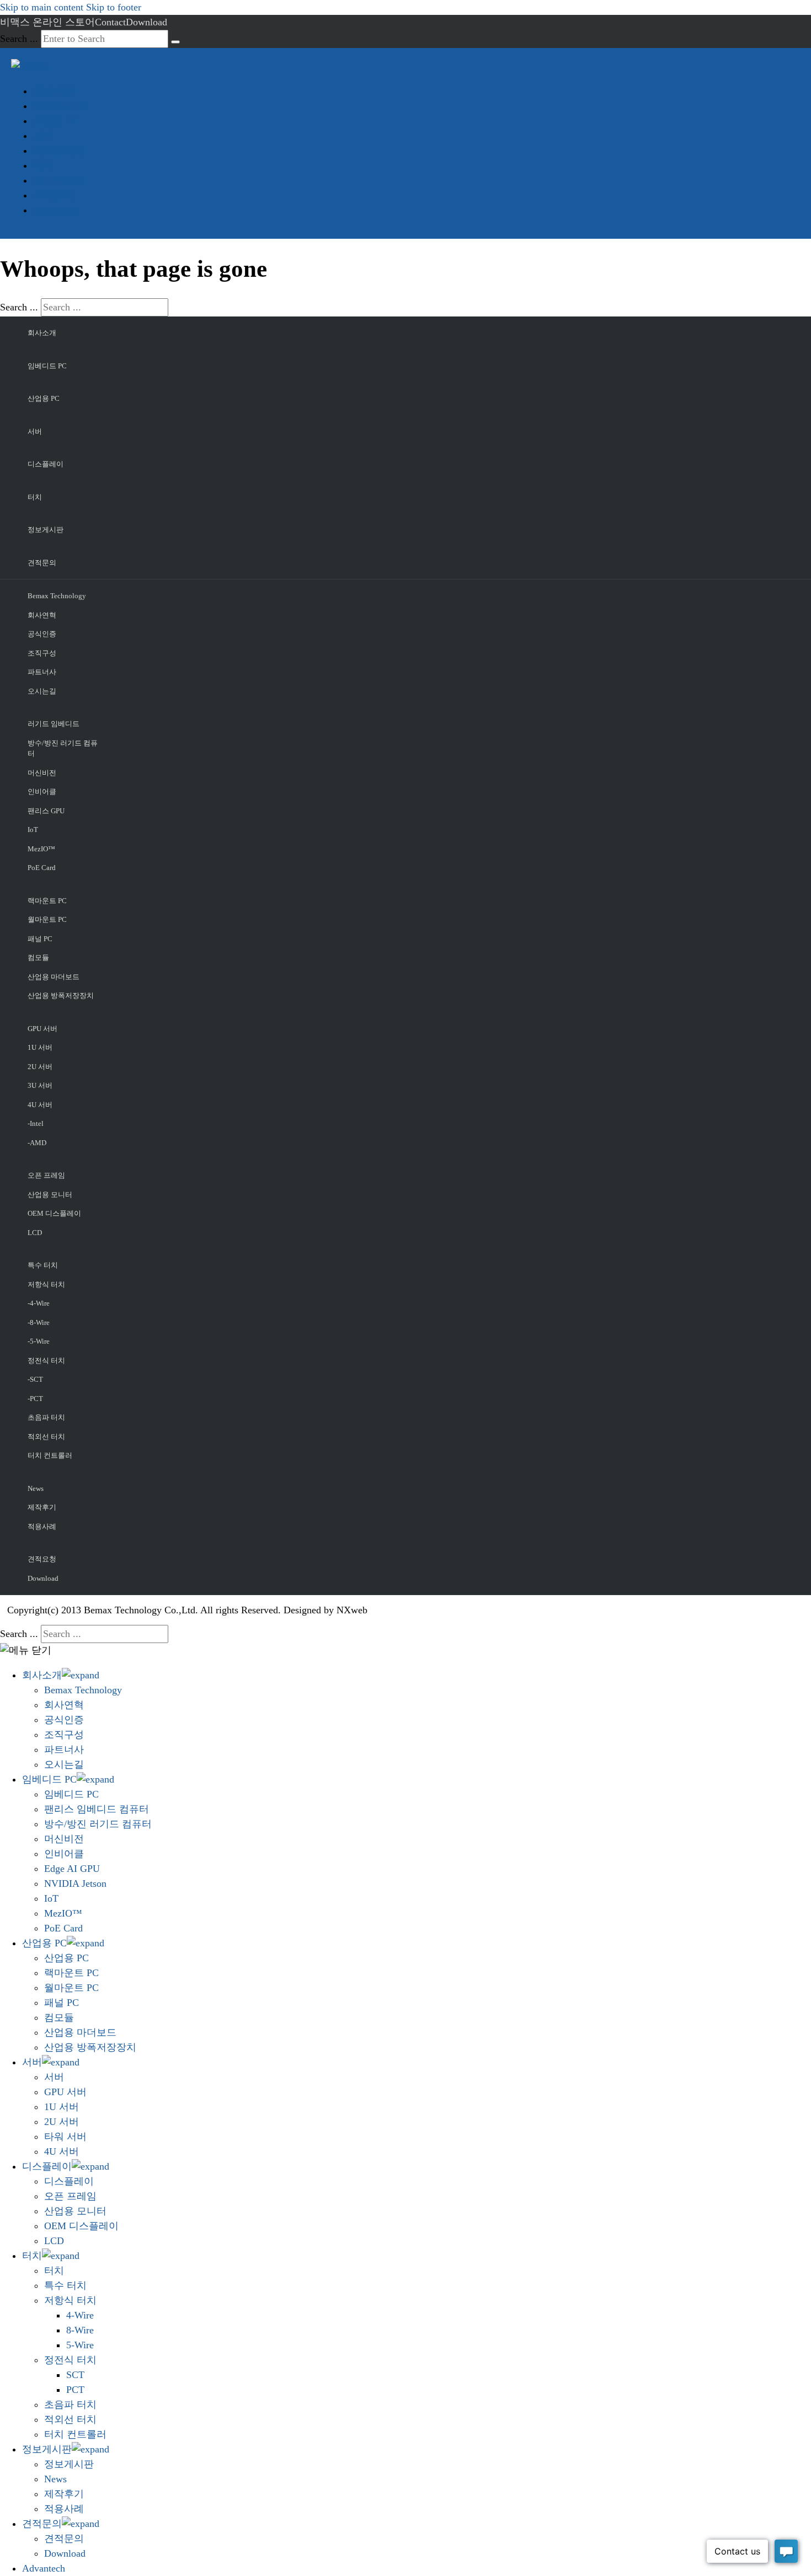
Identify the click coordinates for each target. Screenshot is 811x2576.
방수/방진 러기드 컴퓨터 (63, 748)
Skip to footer (114, 7)
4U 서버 (40, 1105)
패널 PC (40, 939)
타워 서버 (65, 2137)
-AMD (37, 1143)
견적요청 (42, 1559)
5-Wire (80, 2345)
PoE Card (42, 868)
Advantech (55, 210)
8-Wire (80, 2330)
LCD (35, 1233)
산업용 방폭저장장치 (61, 995)
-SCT (35, 1379)
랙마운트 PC (47, 901)
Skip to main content (42, 7)
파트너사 (42, 672)
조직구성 (42, 653)
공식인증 (42, 634)
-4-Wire (39, 1303)
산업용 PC (55, 121)
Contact (110, 22)
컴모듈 (38, 957)
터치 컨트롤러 (50, 1455)
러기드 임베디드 (54, 724)
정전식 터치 (46, 1361)
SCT (75, 2375)
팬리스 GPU (46, 811)
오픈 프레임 (46, 1175)
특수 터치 (43, 1265)
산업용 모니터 (50, 1195)
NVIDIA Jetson (75, 1883)
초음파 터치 (46, 1417)
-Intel (36, 1123)
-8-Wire (39, 1322)
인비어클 (42, 791)
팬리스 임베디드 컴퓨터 (97, 1809)
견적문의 (53, 195)
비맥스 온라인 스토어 (47, 22)
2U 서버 (40, 1067)
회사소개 (53, 91)
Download (146, 22)
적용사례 (42, 1526)
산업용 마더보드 (54, 977)
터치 (43, 165)
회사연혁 (42, 615)
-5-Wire (39, 1341)
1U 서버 (40, 1047)
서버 (43, 136)
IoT (33, 830)
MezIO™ (41, 849)
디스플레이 (58, 151)
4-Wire (80, 2315)
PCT (75, 2390)
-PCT (35, 1399)
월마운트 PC (47, 919)
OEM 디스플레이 (54, 1213)
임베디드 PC (60, 106)
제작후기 (42, 1507)
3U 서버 (40, 1085)
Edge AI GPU (72, 1869)
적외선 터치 (46, 1437)
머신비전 (42, 773)
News (36, 1488)
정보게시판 (58, 180)
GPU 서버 (42, 1029)
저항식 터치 (46, 1284)
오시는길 (42, 691)
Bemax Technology (57, 596)
